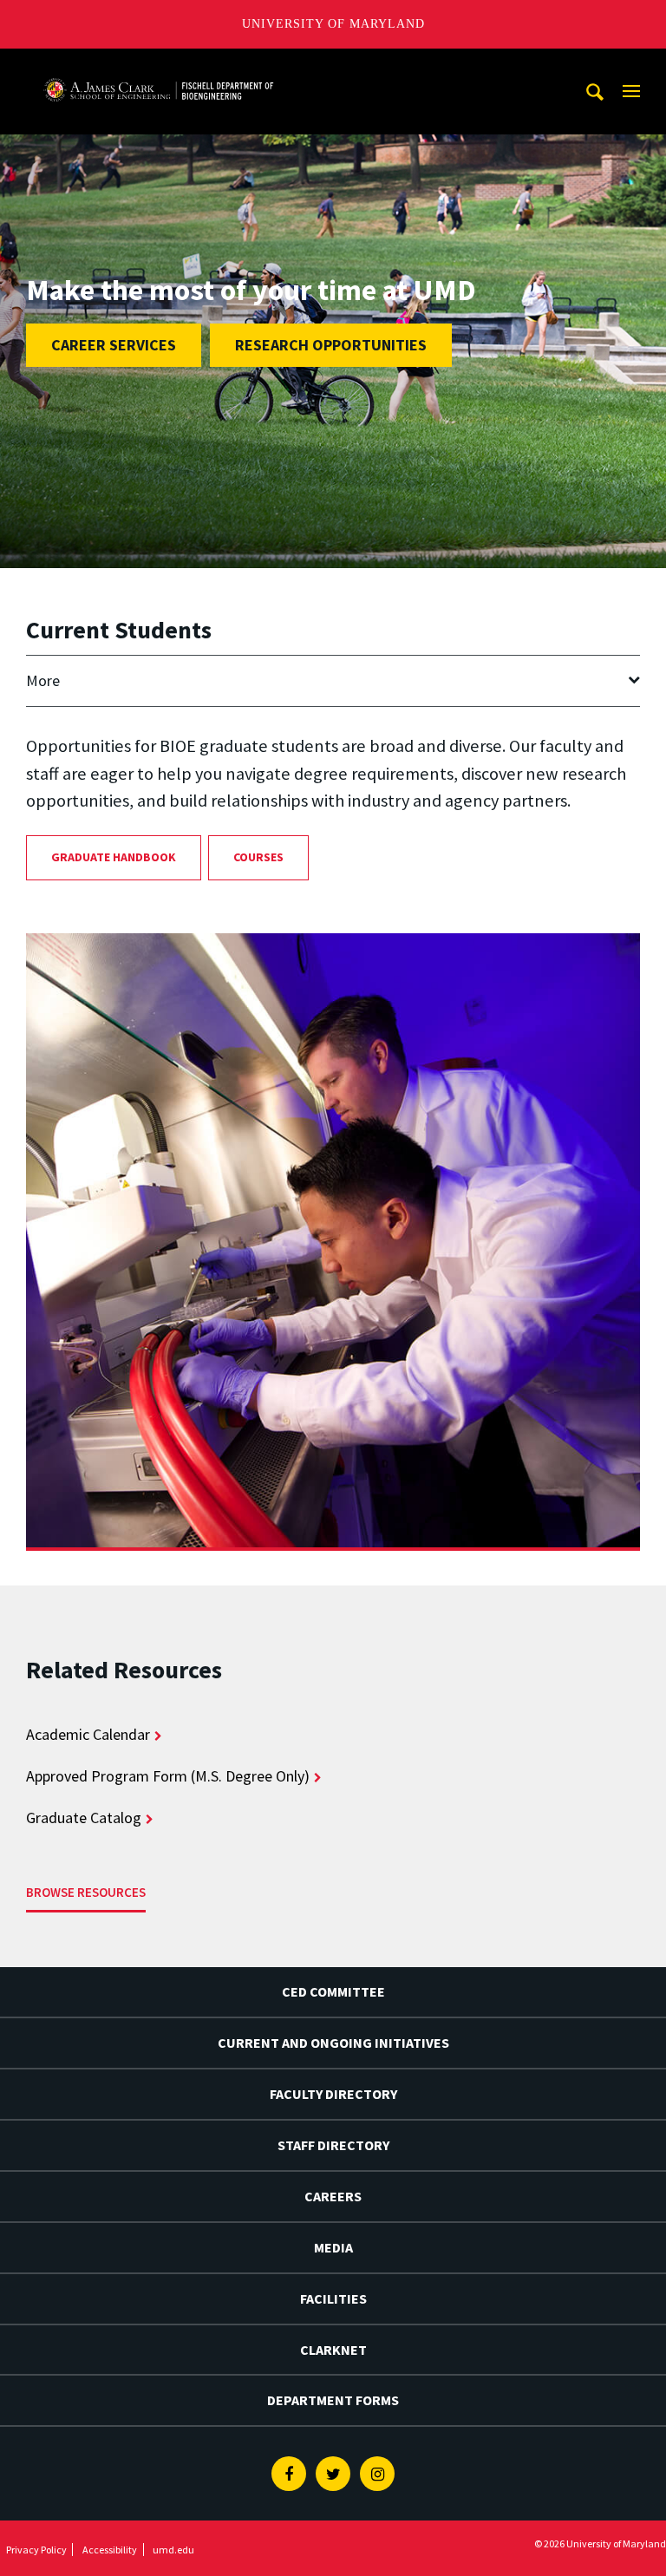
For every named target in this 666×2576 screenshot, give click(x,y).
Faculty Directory (333, 2094)
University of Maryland (333, 24)
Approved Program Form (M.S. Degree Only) (168, 1776)
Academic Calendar (88, 1734)
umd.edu (173, 2550)
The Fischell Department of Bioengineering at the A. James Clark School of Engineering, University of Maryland (159, 65)
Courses (258, 857)
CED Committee (333, 1991)
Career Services (114, 345)
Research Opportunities (331, 345)
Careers (333, 2196)
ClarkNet (333, 2350)
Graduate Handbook (114, 857)
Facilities (333, 2298)
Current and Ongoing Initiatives (333, 2043)
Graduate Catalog (84, 1818)
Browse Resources (86, 1892)
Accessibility (110, 2550)
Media (333, 2247)
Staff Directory (333, 2145)
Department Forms (333, 2400)
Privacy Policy (36, 2550)
